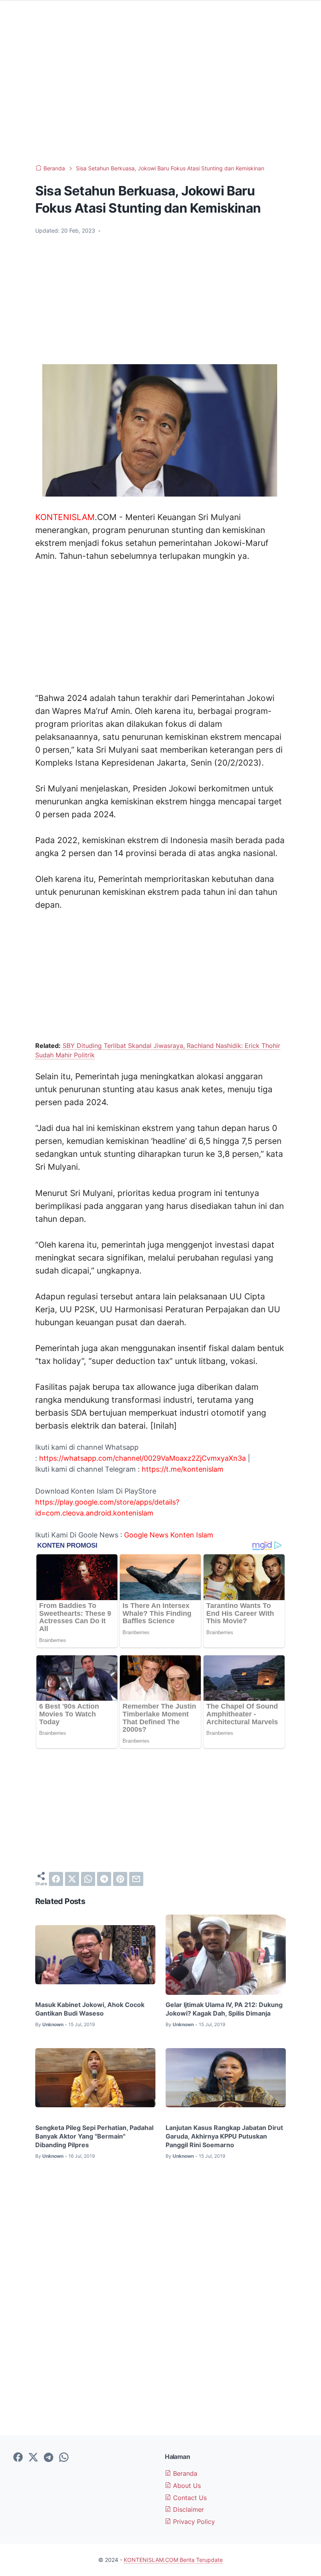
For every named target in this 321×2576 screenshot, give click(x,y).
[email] (136, 1879)
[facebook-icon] (18, 2458)
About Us (186, 2486)
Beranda (184, 2473)
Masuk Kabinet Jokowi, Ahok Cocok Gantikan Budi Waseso (90, 2009)
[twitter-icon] (33, 2458)
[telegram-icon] (49, 2458)
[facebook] (56, 1879)
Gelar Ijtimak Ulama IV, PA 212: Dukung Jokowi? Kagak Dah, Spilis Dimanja (224, 2009)
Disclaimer (188, 2509)
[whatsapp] (88, 1879)
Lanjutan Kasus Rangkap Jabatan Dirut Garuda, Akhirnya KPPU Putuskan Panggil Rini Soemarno (224, 2136)
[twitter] (72, 1879)
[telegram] (104, 1879)
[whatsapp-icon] (64, 2458)
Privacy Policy (193, 2522)
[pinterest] (120, 1879)
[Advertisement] (160, 94)
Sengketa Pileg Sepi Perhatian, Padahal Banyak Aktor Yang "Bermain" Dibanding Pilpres (94, 2136)
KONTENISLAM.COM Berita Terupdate (173, 2560)
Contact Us (189, 2498)
